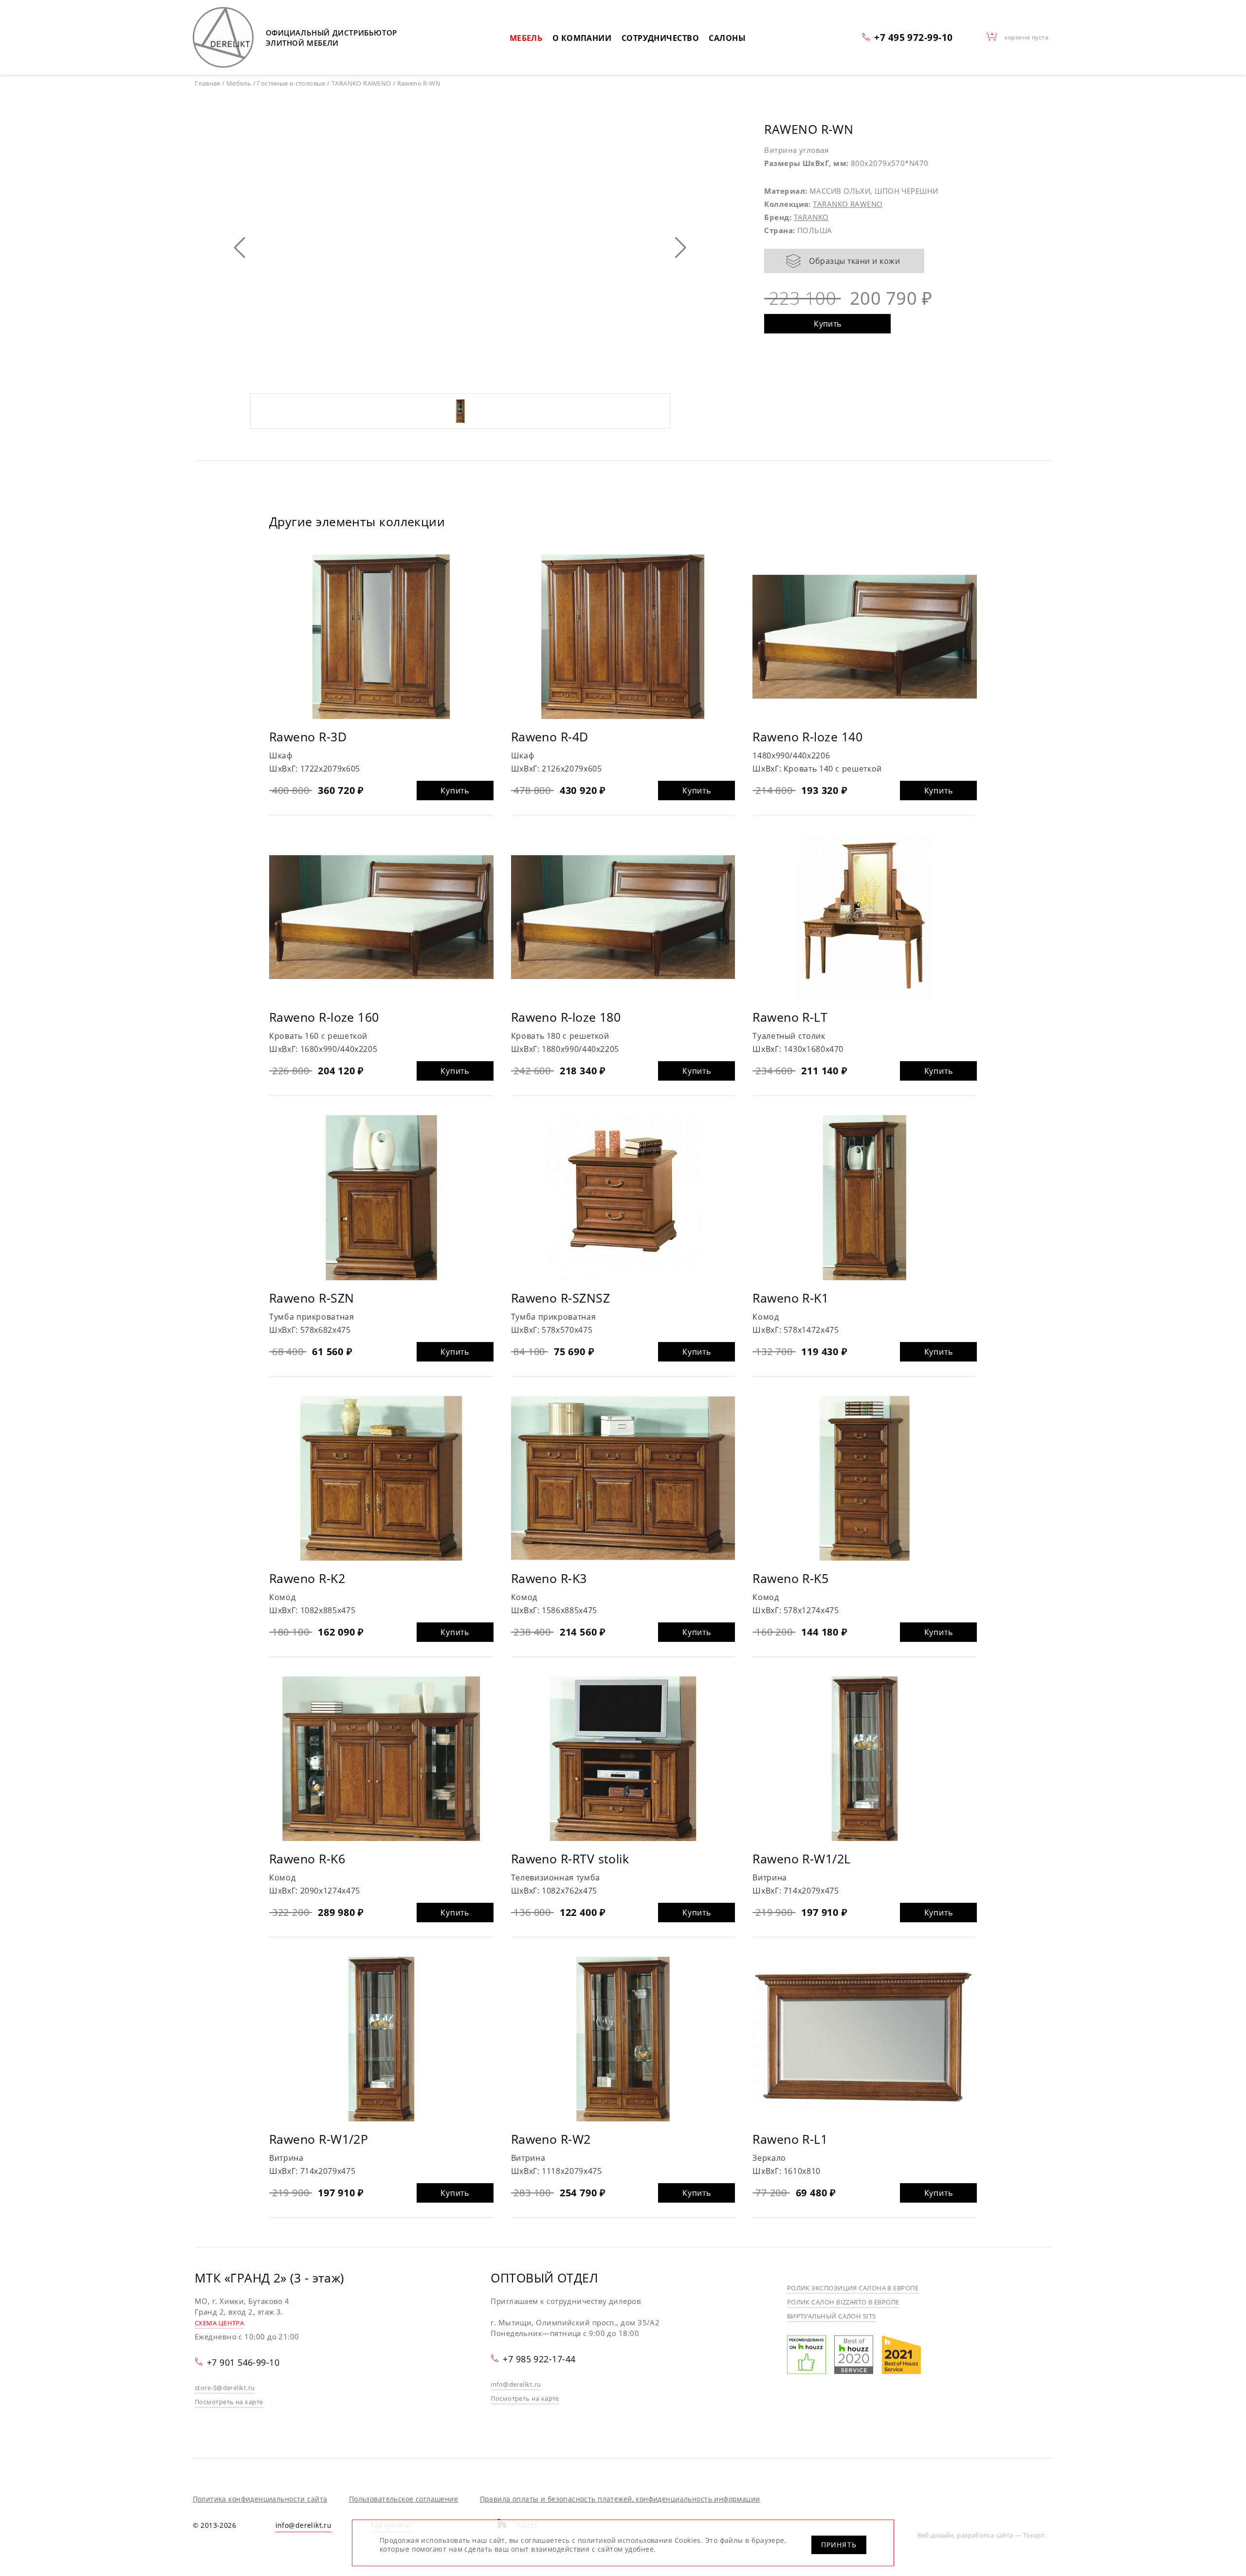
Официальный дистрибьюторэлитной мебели (331, 38)
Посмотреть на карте (229, 2402)
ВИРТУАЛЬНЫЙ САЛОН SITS (832, 2316)
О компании (582, 38)
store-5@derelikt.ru (225, 2388)
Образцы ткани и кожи (854, 261)
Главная (208, 83)
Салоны (727, 38)
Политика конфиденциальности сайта (260, 2499)
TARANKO (811, 217)
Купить (828, 324)
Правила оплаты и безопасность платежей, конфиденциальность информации (620, 2499)
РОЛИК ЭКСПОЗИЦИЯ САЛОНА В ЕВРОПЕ (853, 2288)
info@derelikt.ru (516, 2384)
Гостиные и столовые (291, 83)
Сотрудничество (660, 38)
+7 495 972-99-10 (913, 37)
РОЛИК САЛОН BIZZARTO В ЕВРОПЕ (843, 2302)
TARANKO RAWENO (848, 204)
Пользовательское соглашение (403, 2499)
